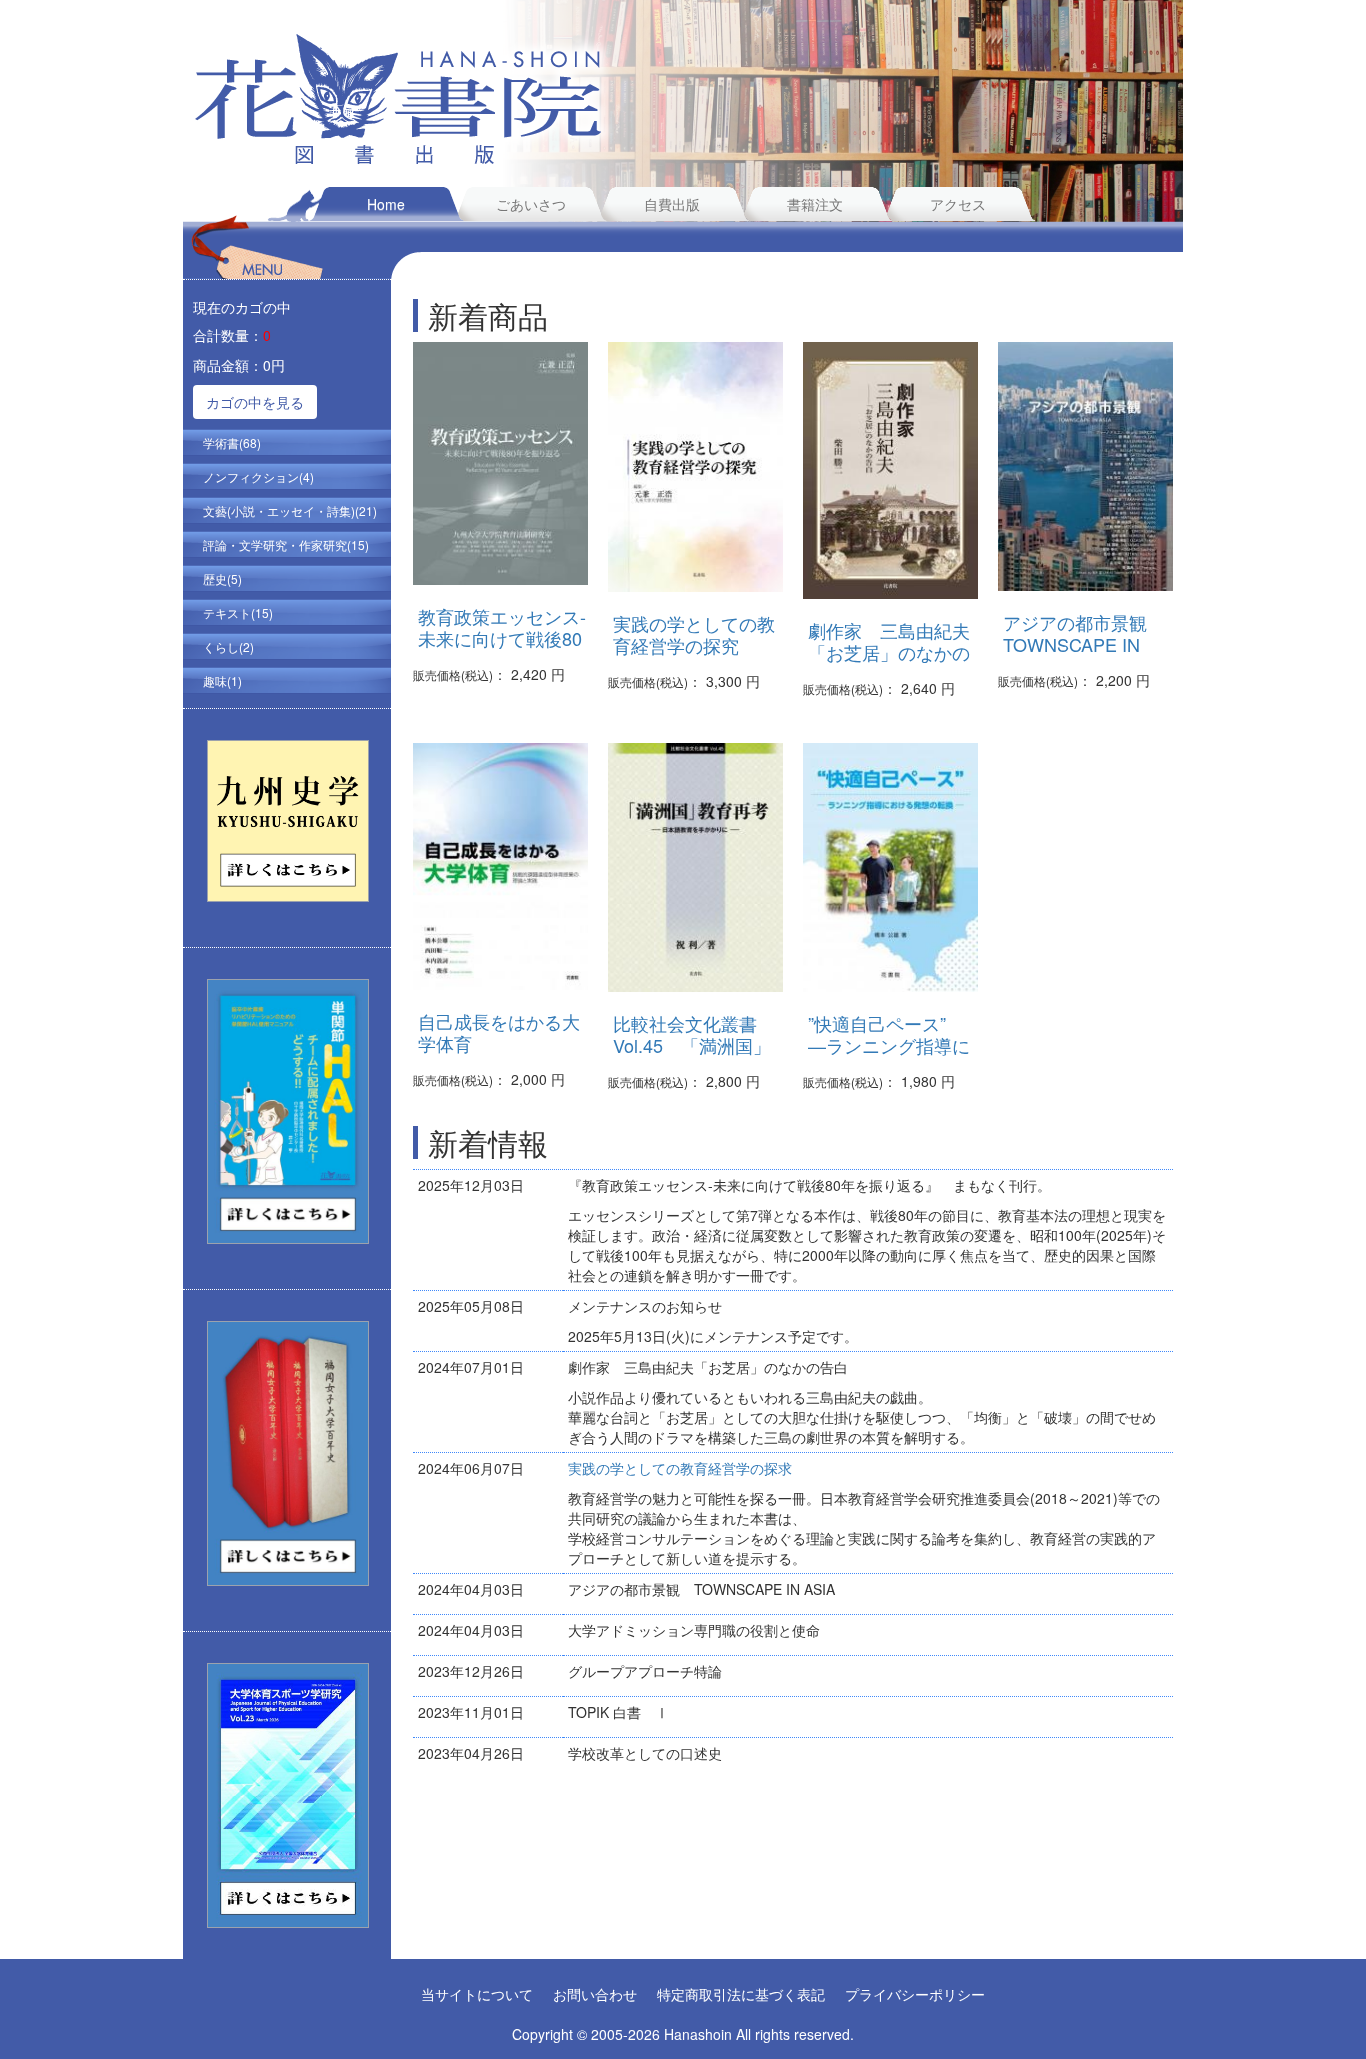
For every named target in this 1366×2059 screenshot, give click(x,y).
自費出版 (672, 204)
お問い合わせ (595, 1994)
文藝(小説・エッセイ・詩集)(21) (290, 510)
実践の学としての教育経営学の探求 (680, 1468)
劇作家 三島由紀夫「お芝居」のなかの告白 (889, 652)
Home (386, 204)
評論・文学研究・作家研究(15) (286, 544)
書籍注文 (815, 204)
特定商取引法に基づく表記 (741, 1994)
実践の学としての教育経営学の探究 (694, 634)
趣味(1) (222, 680)
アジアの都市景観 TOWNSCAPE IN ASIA (1084, 644)
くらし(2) (228, 646)
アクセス (958, 204)
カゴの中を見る (255, 402)
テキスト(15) (238, 612)
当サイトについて (477, 1994)
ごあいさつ (531, 204)
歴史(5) (222, 578)
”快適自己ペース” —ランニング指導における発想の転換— (889, 1045)
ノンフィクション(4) (258, 476)
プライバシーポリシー (915, 1994)
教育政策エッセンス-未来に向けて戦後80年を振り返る (502, 638)
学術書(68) (232, 442)
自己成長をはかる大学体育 (499, 1032)
